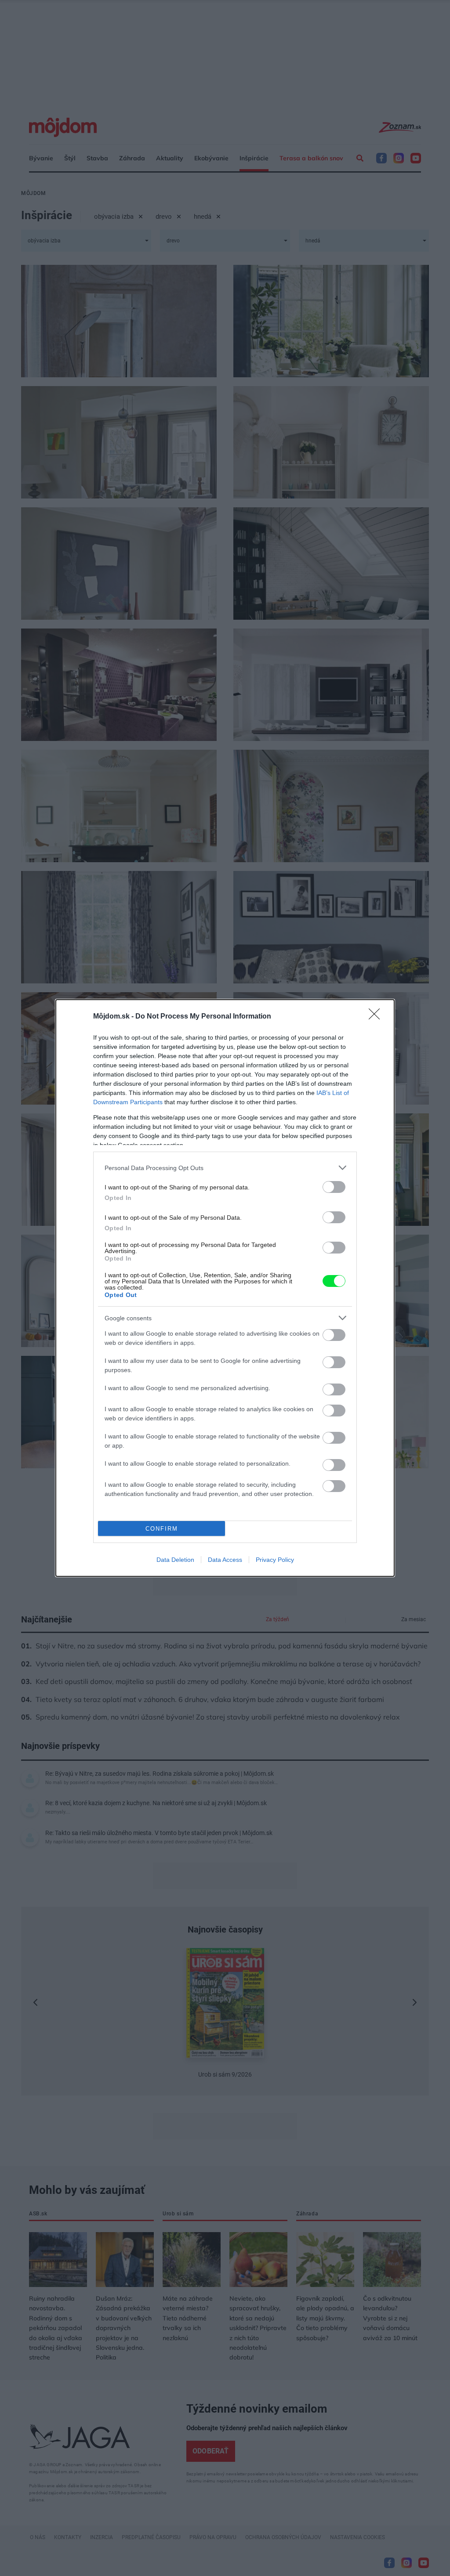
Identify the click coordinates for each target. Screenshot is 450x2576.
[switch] (334, 1187)
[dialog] (225, 1288)
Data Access (225, 1560)
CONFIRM (162, 1529)
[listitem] (225, 1168)
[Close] (377, 1017)
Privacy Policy (275, 1560)
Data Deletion (175, 1560)
